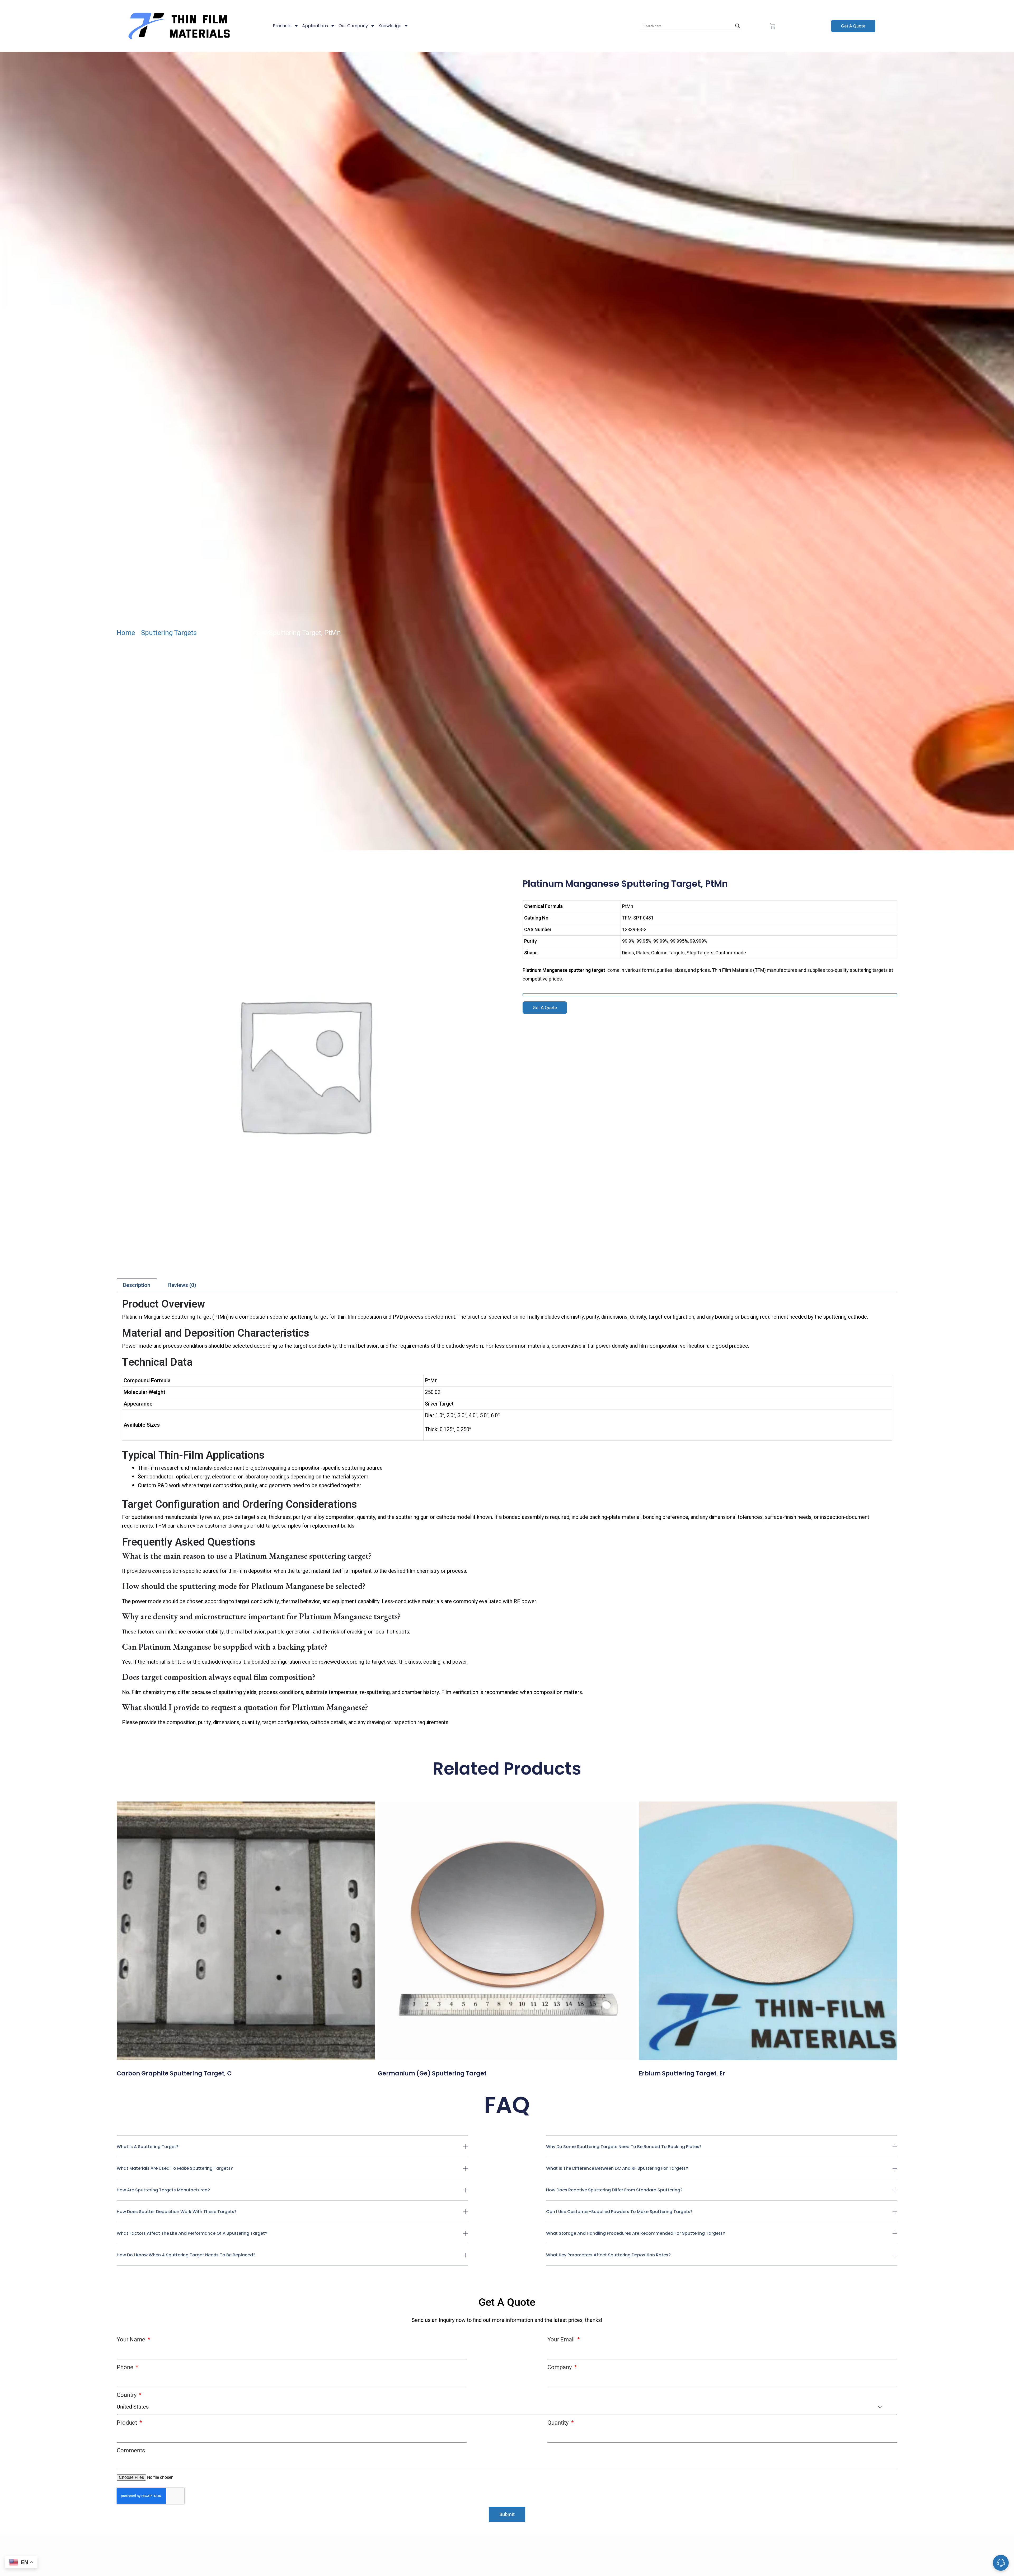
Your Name (132, 2339)
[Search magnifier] (738, 26)
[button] (292, 2151)
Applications (315, 26)
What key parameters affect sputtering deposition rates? (608, 2255)
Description (137, 1285)
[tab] (137, 1285)
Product (128, 2423)
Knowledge (390, 26)
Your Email (562, 2339)
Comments (131, 2450)
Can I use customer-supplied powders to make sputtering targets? (619, 2212)
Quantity (559, 2423)
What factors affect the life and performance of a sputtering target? (192, 2233)
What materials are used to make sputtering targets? (175, 2168)
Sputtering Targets (169, 633)
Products (282, 26)
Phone (126, 2367)
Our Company (353, 26)
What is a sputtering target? (148, 2147)
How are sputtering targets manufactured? (163, 2190)
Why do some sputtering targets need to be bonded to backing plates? (624, 2147)
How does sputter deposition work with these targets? (177, 2212)
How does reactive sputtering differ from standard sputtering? (614, 2190)
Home (126, 633)
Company (560, 2367)
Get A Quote (853, 26)
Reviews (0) (182, 1285)
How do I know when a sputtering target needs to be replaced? (186, 2255)
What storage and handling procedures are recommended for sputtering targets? (636, 2233)
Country (127, 2395)
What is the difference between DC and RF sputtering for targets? (617, 2168)
